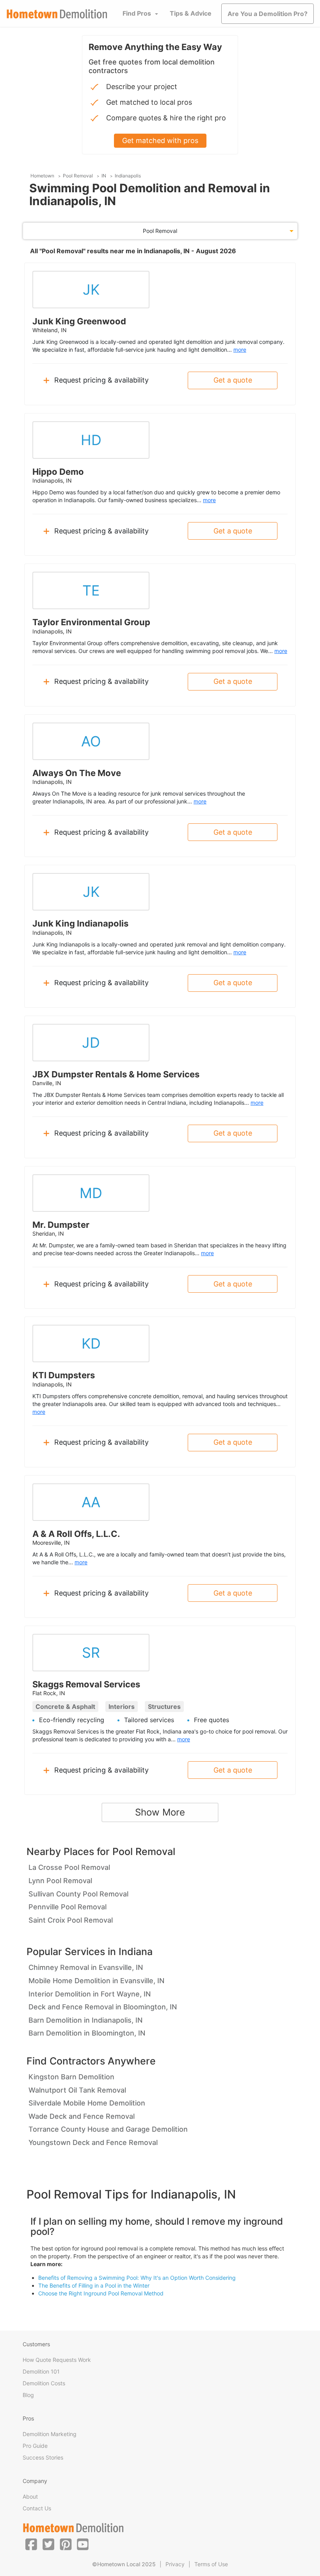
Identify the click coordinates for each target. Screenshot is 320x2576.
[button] (31, 2544)
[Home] (57, 14)
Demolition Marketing (50, 2434)
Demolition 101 (41, 2371)
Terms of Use (211, 2564)
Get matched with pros (160, 140)
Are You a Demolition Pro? (268, 14)
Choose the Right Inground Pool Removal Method (101, 2293)
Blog (28, 2395)
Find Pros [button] (137, 13)
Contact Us (37, 2508)
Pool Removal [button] (160, 231)
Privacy (175, 2564)
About (30, 2496)
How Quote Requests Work (57, 2360)
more (240, 350)
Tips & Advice (191, 13)
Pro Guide (35, 2446)
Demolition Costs (44, 2383)
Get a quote (233, 380)
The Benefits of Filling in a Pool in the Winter (94, 2285)
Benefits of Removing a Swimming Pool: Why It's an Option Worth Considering (137, 2278)
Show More (160, 1812)
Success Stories (43, 2457)
